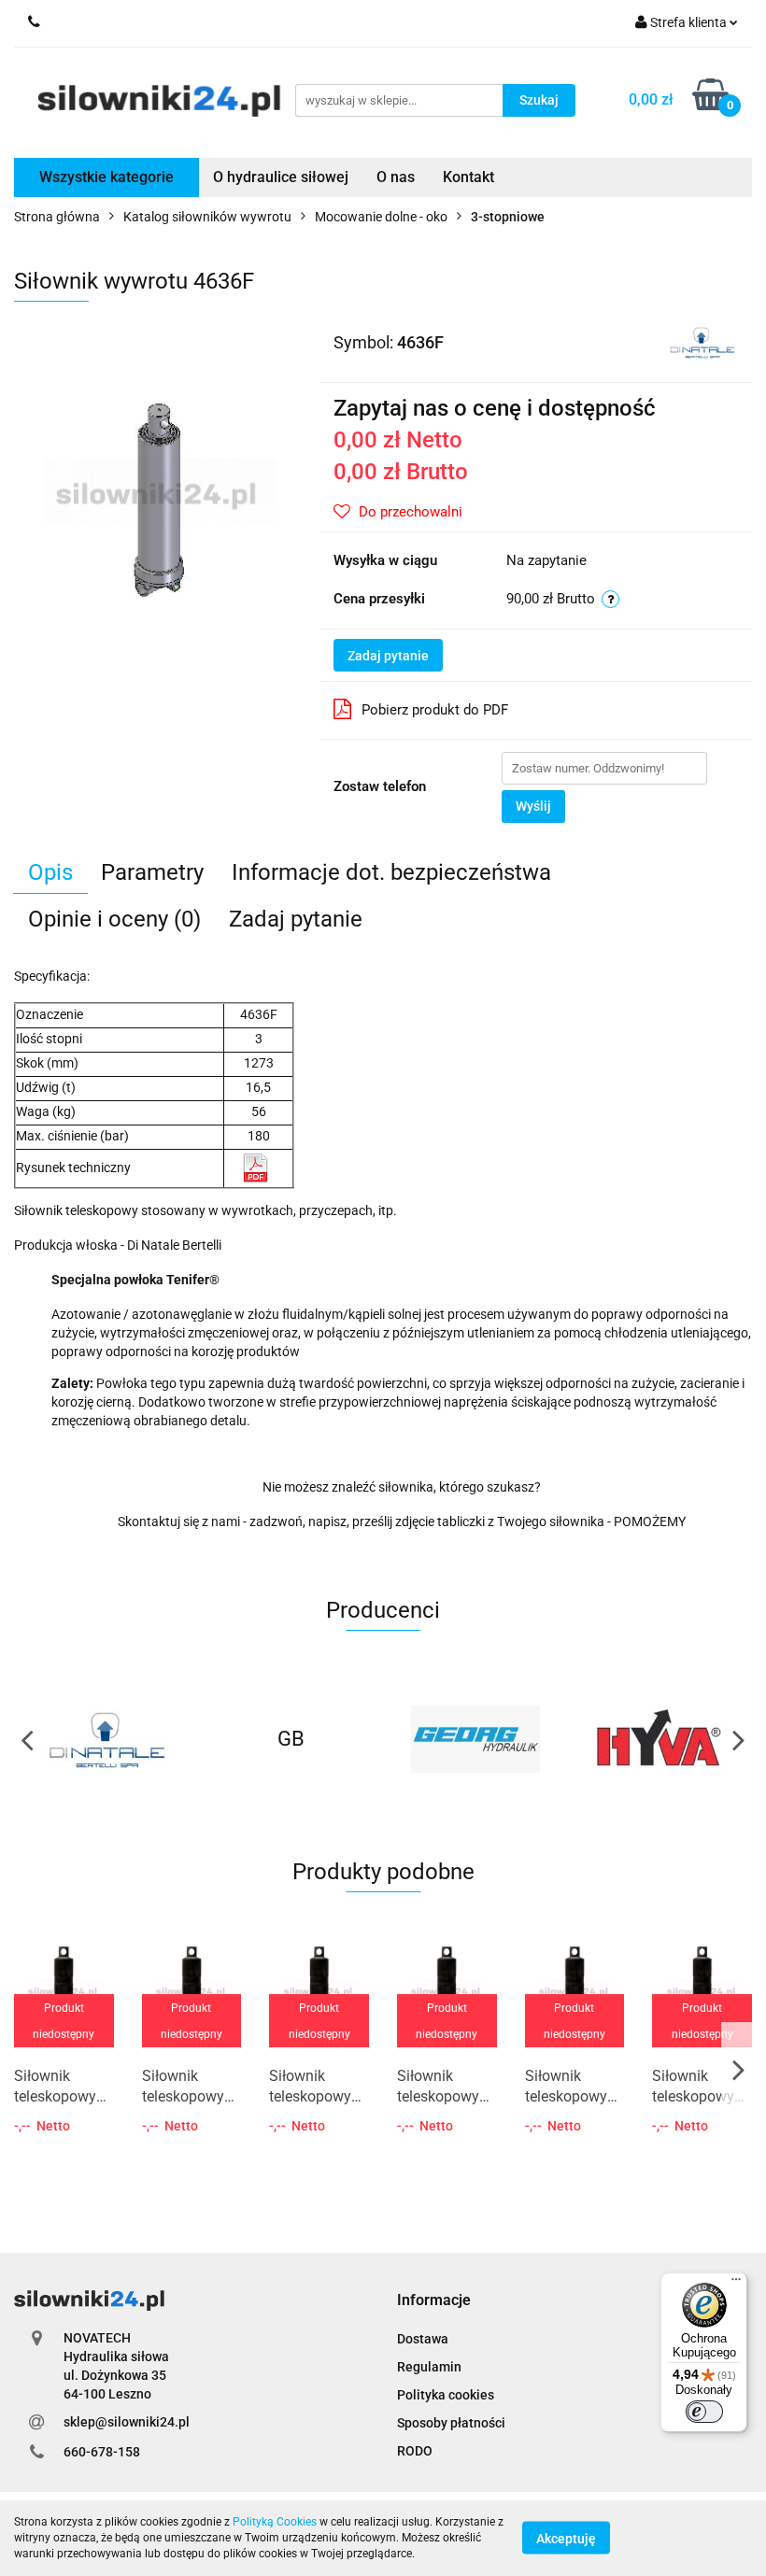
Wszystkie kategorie (106, 177)
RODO (415, 2451)
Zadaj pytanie (388, 656)
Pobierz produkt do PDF (435, 710)
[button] (434, 2301)
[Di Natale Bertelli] (702, 341)
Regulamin (429, 2367)
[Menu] (736, 2284)
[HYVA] (660, 1739)
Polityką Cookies (275, 2522)
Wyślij (533, 806)
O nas (396, 177)
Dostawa (423, 2339)
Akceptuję (566, 2539)
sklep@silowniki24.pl (127, 2422)
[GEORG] (475, 1739)
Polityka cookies (446, 2395)
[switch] (704, 2412)
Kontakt (468, 177)
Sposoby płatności (451, 2423)
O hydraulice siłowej (281, 177)
